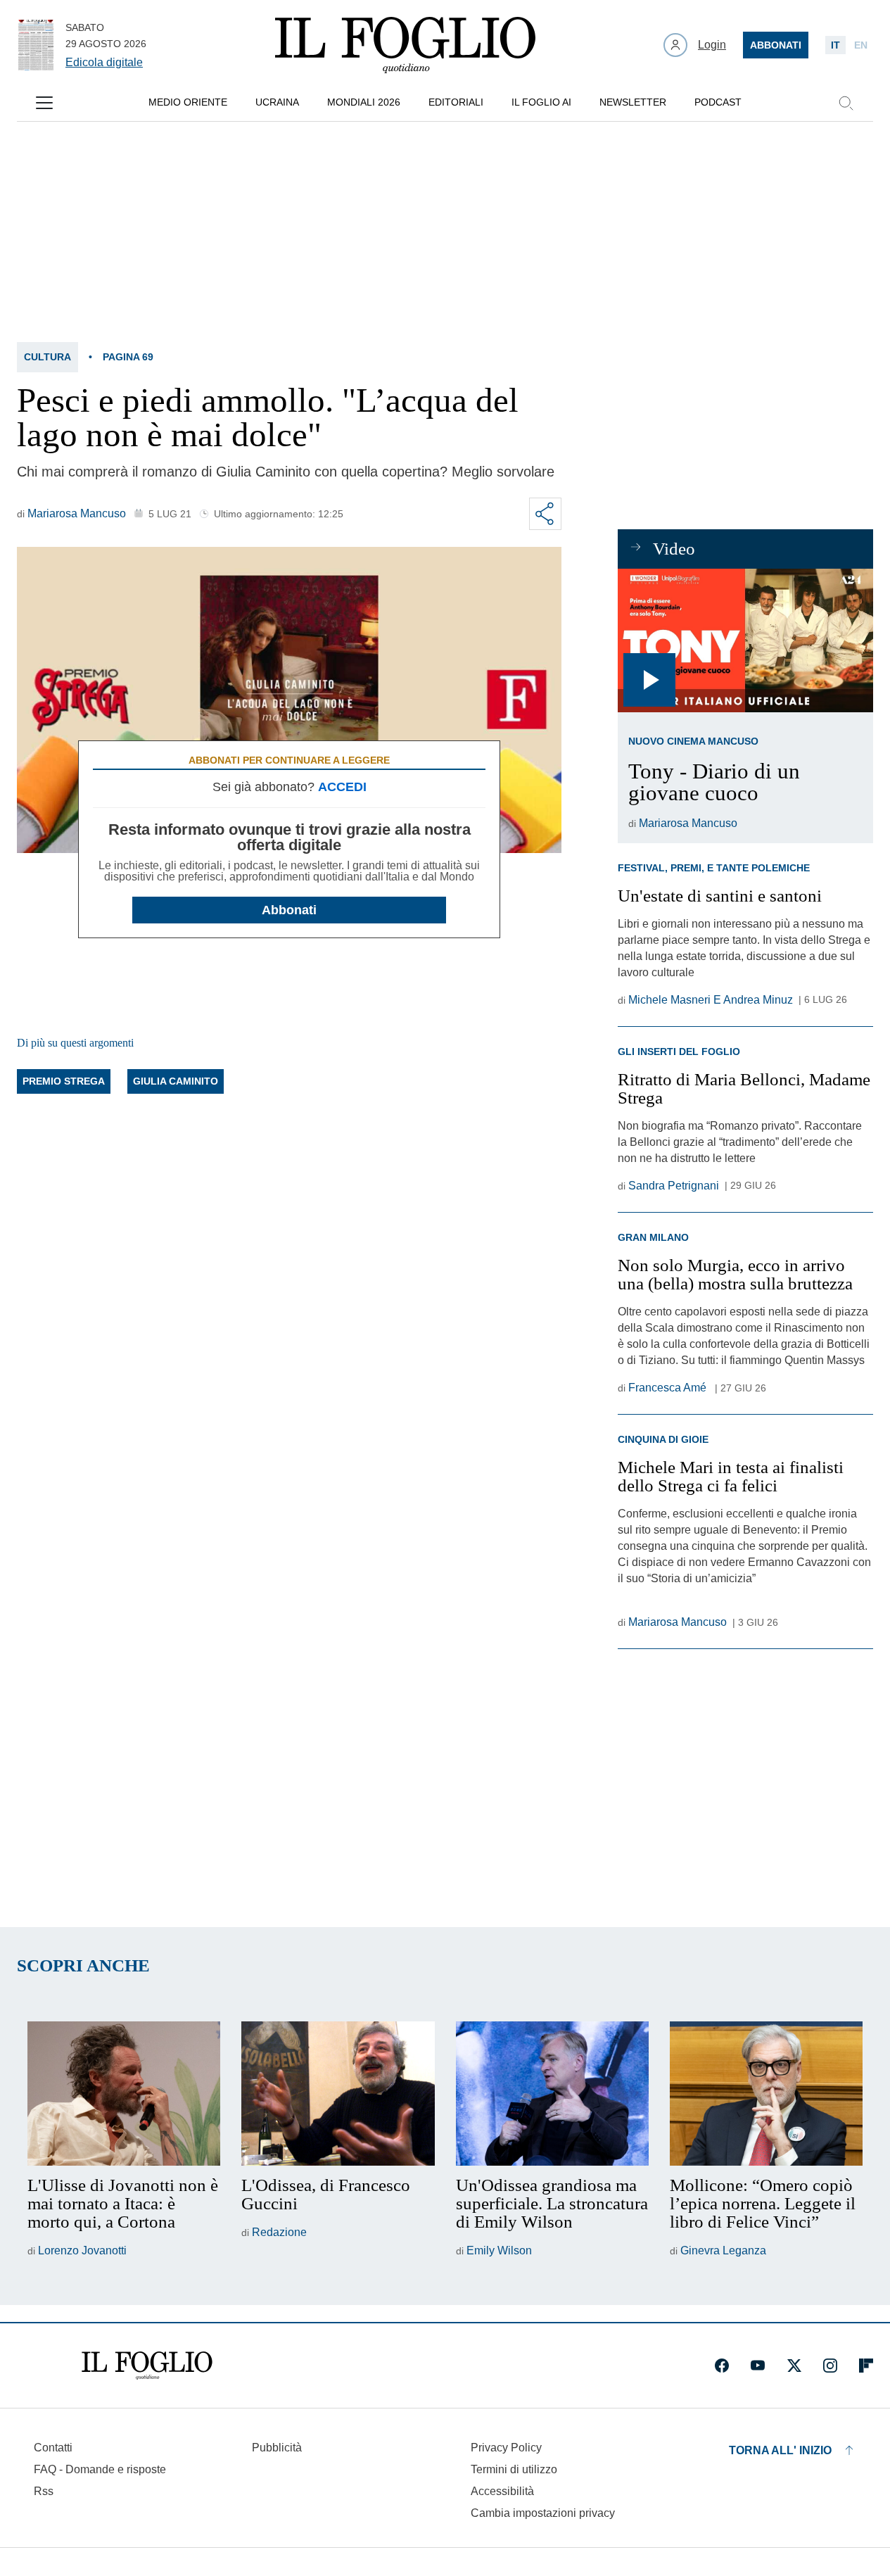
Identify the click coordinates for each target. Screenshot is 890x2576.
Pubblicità (277, 2448)
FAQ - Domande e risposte (100, 2469)
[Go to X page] (794, 2366)
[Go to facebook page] (722, 2366)
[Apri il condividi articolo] (545, 514)
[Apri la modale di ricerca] (846, 103)
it (835, 45)
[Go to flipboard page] (866, 2366)
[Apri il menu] (44, 103)
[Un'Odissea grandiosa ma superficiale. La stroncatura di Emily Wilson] (552, 2094)
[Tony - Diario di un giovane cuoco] (745, 640)
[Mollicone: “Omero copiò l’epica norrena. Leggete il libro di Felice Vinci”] (766, 2094)
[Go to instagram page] (830, 2366)
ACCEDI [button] (342, 787)
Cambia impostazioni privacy (543, 2513)
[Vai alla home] (405, 45)
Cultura (47, 357)
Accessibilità (502, 2491)
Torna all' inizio (780, 2450)
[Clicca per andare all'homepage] (147, 2366)
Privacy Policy (506, 2448)
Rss (44, 2491)
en (861, 45)
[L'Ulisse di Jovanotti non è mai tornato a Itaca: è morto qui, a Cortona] (124, 2094)
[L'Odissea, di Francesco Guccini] (338, 2094)
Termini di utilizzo (514, 2469)
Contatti (53, 2448)
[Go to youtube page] (758, 2366)
